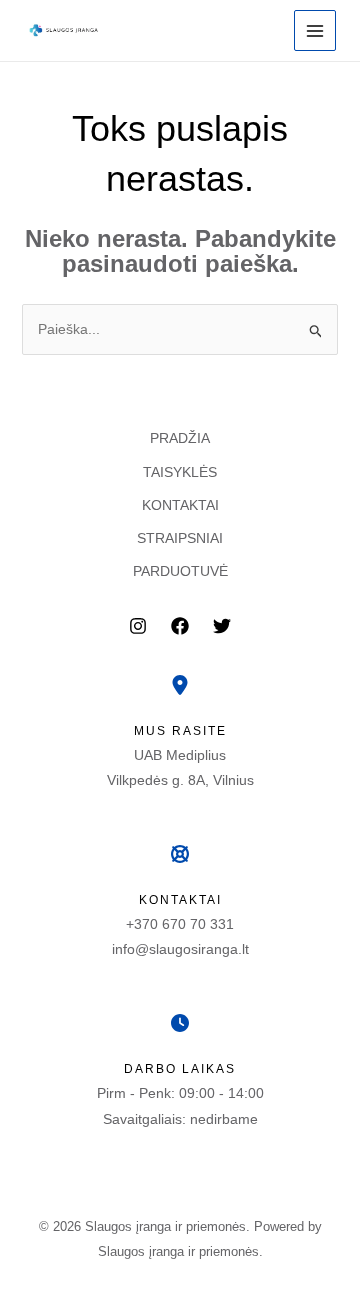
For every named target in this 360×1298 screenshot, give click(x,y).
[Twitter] (222, 626)
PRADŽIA (180, 438)
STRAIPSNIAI (180, 538)
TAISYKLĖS (180, 472)
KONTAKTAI (180, 505)
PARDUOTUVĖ (180, 571)
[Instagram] (138, 626)
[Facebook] (180, 626)
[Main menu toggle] (315, 31)
